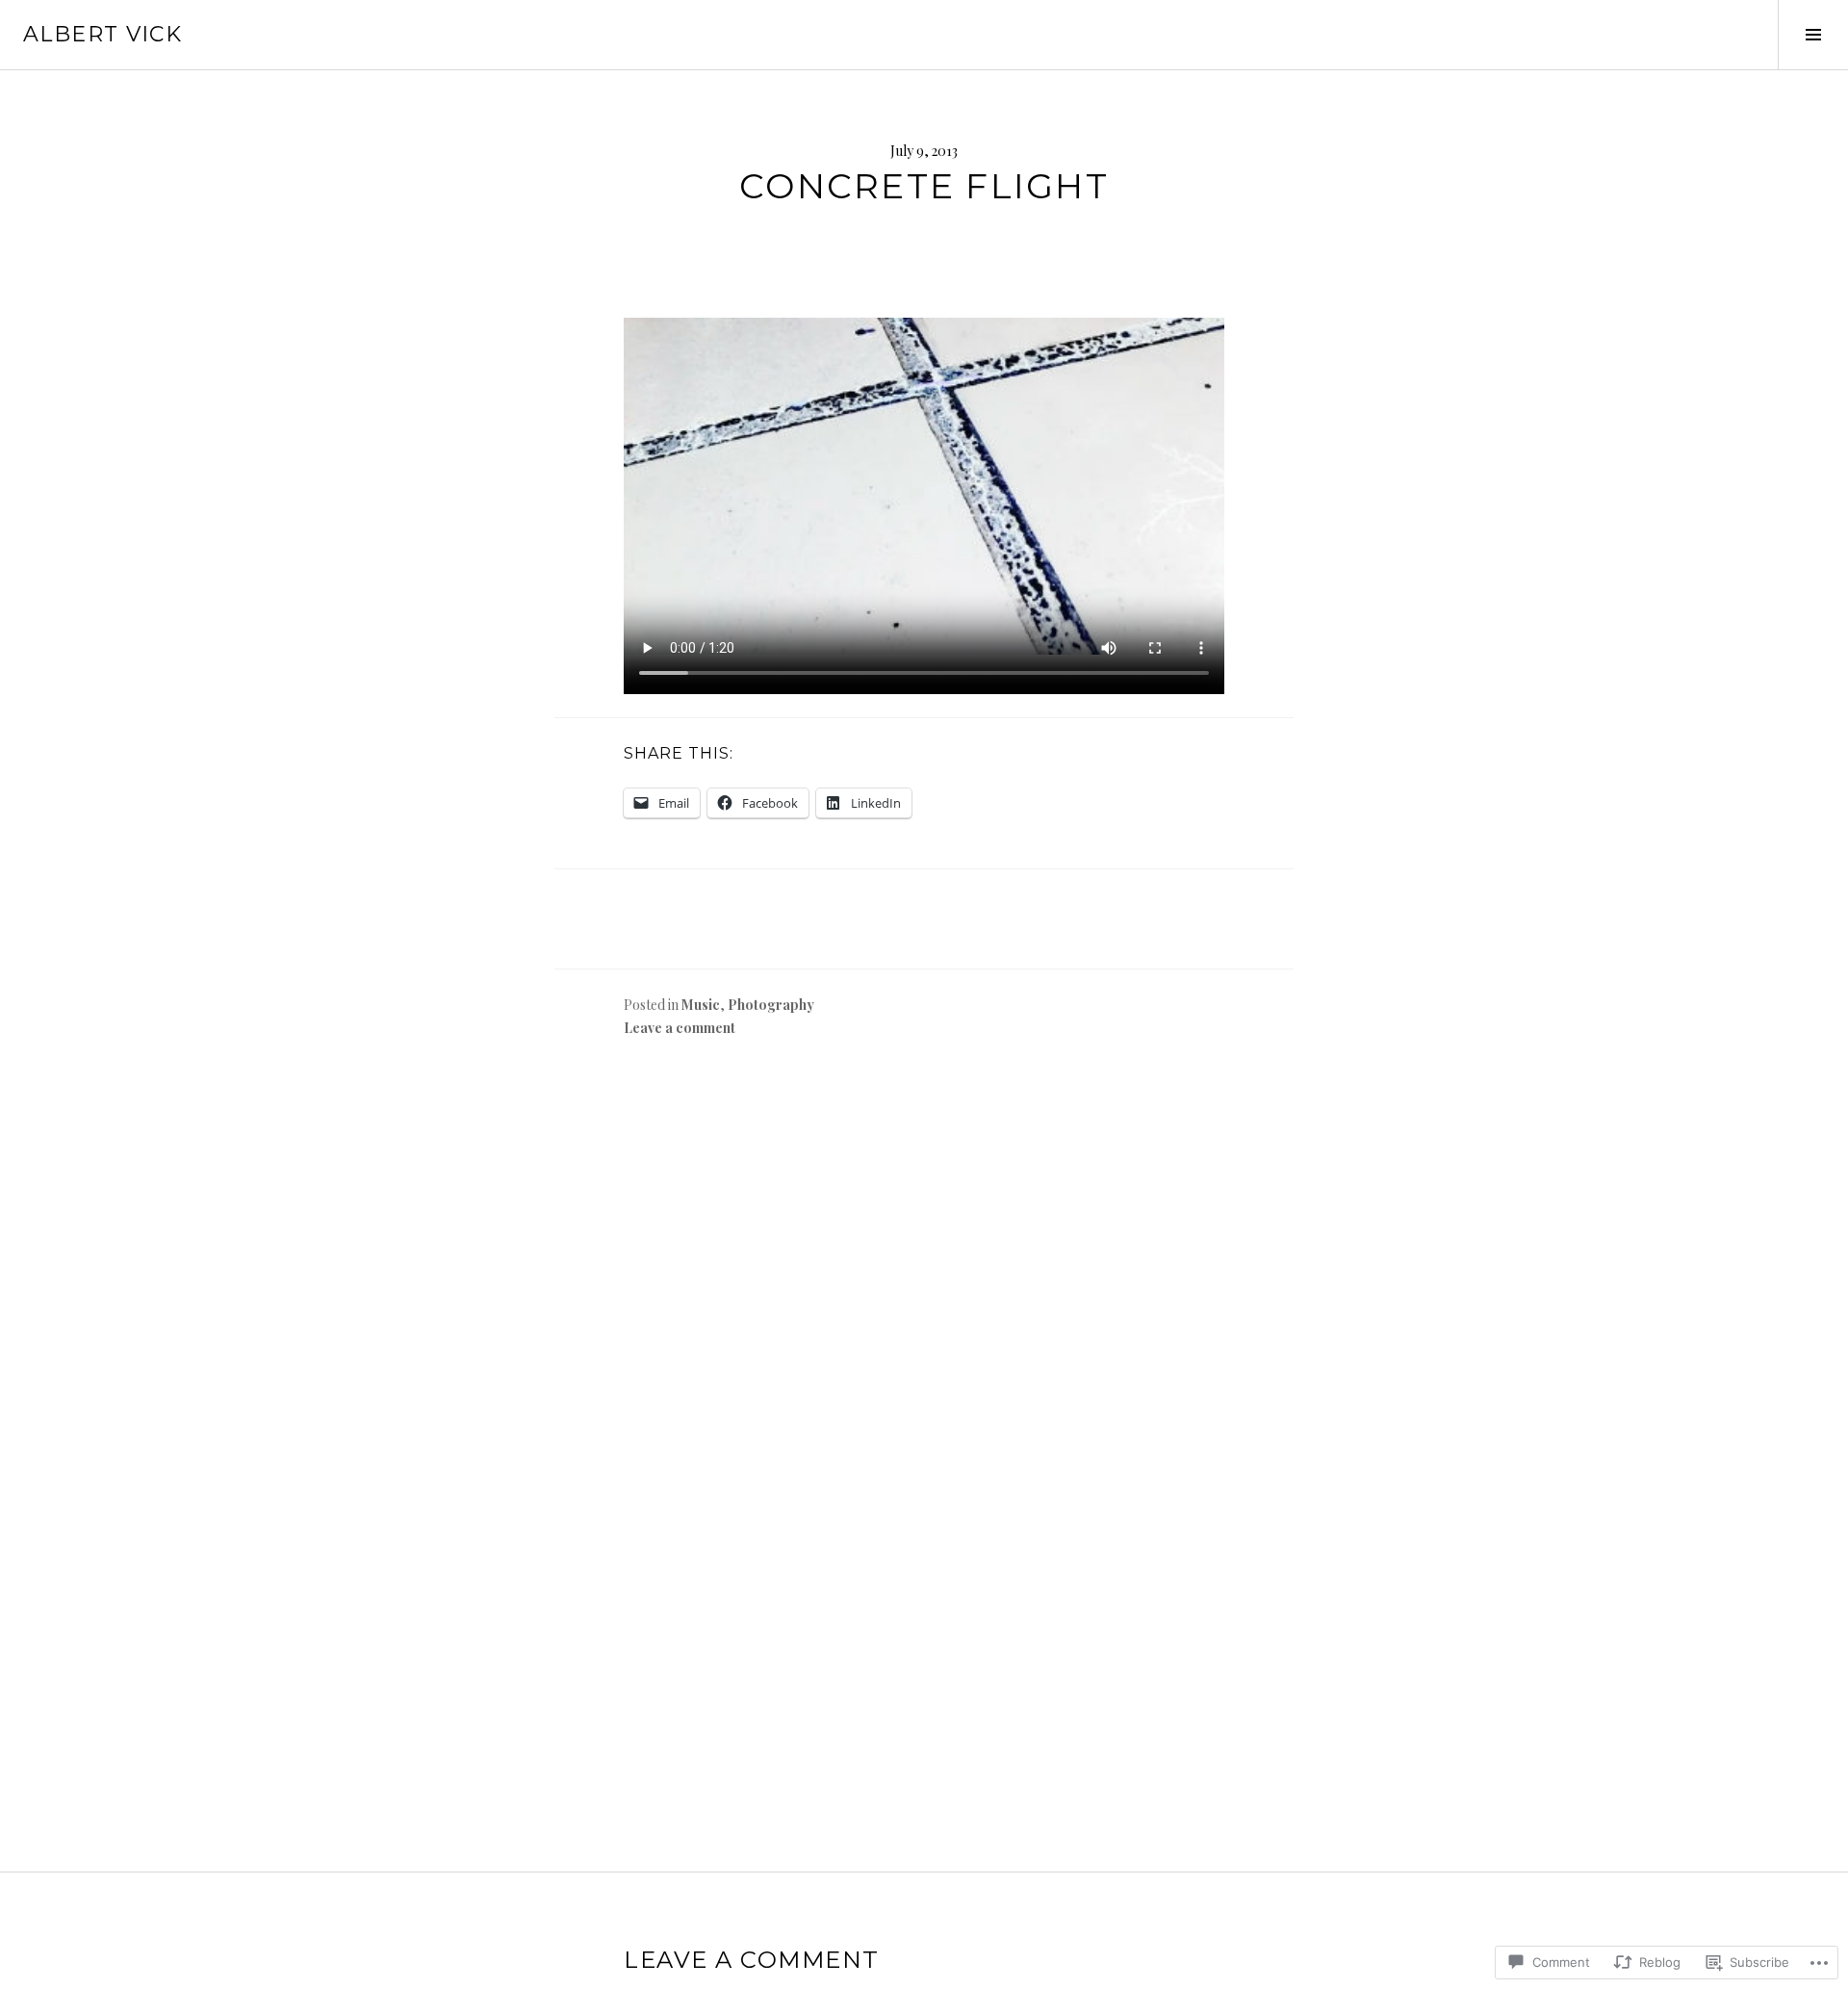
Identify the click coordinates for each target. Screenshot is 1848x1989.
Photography (771, 1005)
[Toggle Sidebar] (1813, 35)
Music (701, 1005)
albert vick (103, 34)
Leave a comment (680, 1028)
